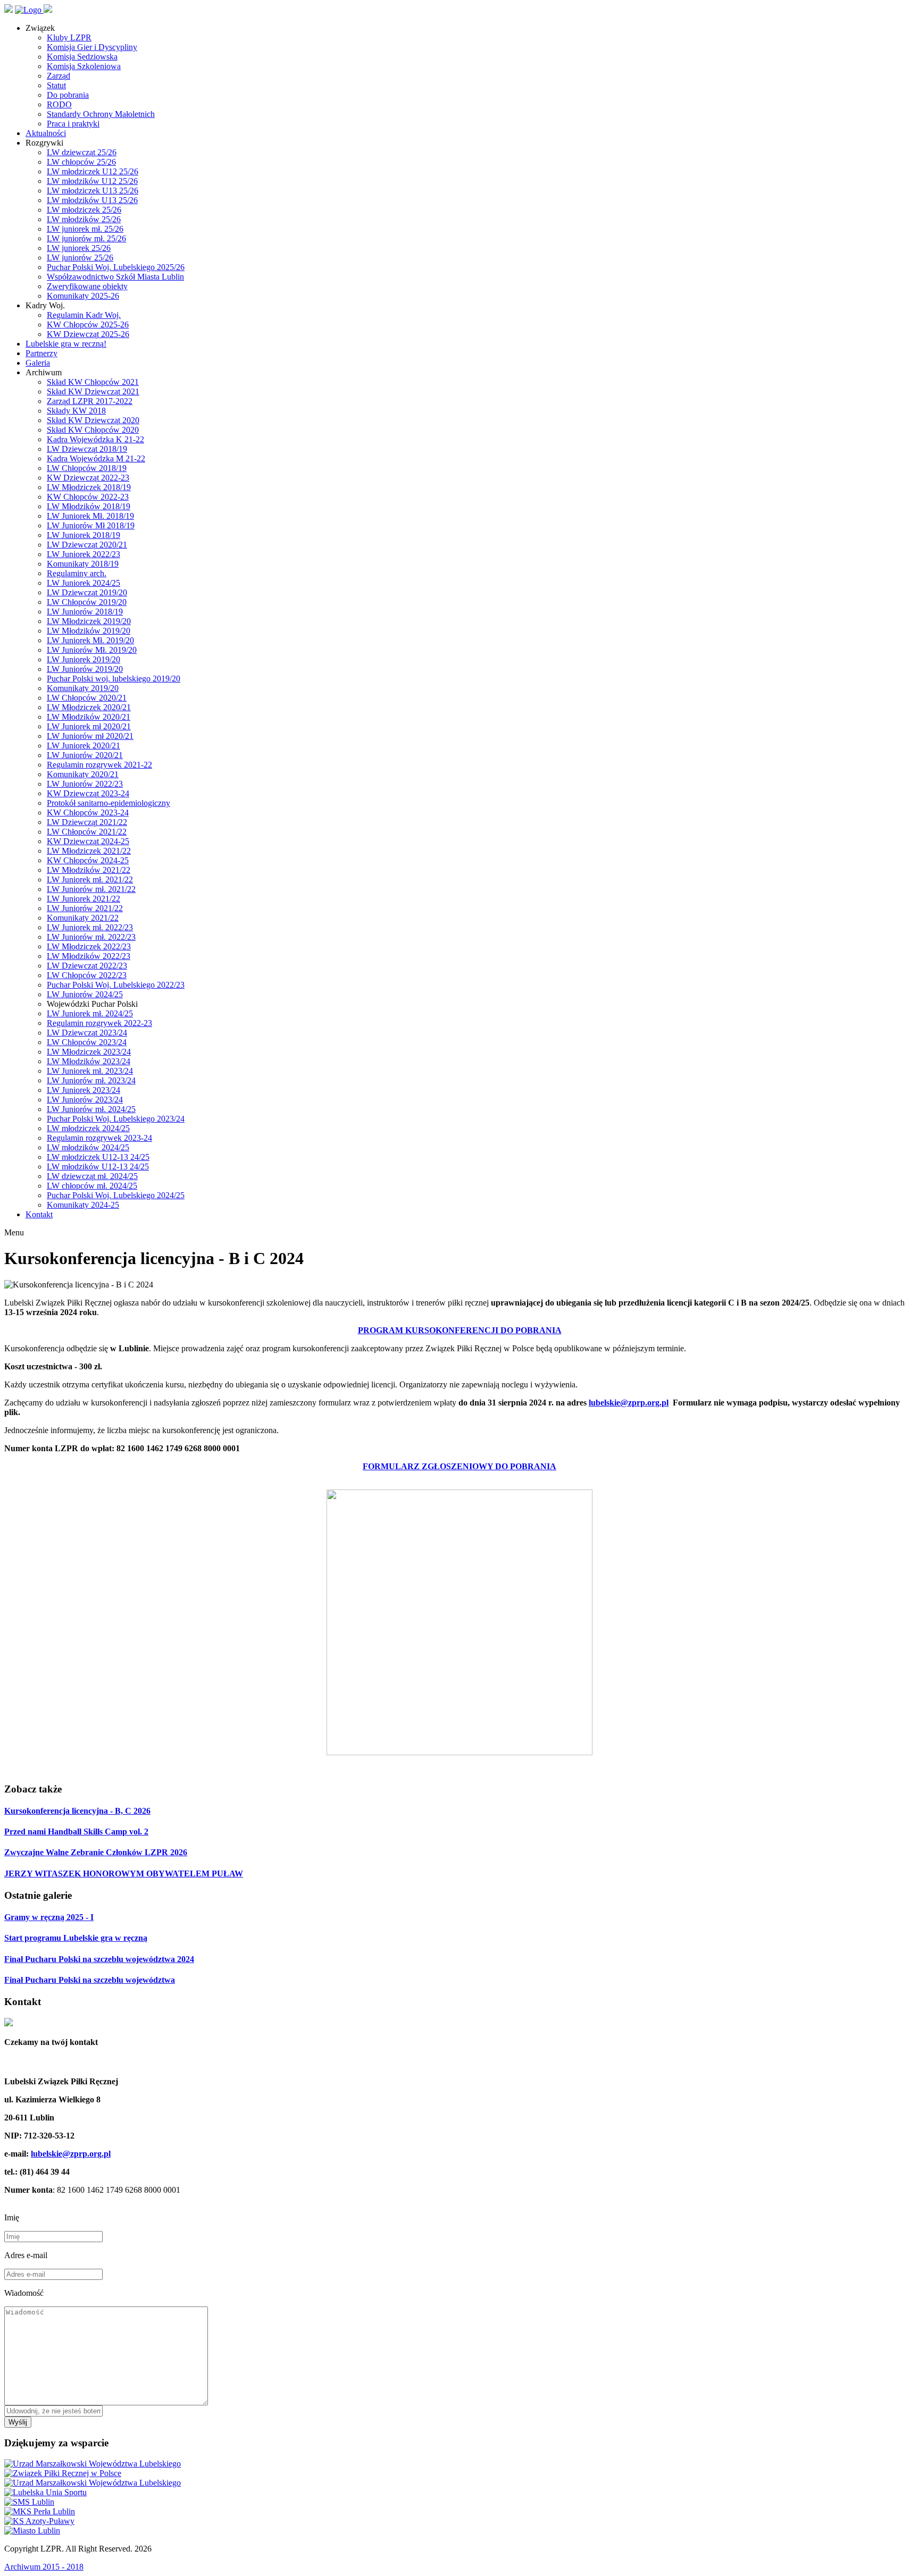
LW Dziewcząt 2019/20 (87, 592)
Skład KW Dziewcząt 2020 (93, 420)
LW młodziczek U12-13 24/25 (98, 1157)
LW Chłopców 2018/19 (87, 468)
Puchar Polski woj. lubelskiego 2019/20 (114, 679)
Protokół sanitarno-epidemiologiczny (108, 803)
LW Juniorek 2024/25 (83, 583)
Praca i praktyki (73, 124)
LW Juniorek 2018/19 (83, 535)
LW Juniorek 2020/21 (83, 746)
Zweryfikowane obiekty (87, 286)
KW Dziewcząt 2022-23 (88, 478)
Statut (56, 85)
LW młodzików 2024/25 (88, 1147)
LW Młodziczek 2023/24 (89, 1052)
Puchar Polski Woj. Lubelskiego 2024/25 (116, 1195)
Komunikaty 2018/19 (83, 564)
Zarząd (59, 76)
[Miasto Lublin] (32, 2531)
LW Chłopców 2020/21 (87, 698)
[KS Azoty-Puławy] (39, 2521)
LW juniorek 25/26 (79, 248)
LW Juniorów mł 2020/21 (90, 736)
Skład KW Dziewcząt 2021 (93, 392)
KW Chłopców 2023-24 (88, 813)
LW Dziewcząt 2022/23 (87, 966)
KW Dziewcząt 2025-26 (88, 334)
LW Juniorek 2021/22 (83, 899)
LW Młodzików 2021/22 (89, 870)
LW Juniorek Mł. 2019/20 (90, 640)
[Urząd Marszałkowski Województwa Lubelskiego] (93, 2464)
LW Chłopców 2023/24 (87, 1042)
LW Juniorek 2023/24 (83, 1090)
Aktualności (46, 133)
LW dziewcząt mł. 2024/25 (92, 1176)
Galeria (38, 363)
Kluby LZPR (69, 37)
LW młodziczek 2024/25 (88, 1128)
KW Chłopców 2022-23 (88, 497)
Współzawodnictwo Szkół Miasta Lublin (115, 277)
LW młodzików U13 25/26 (92, 200)
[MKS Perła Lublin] (40, 2511)
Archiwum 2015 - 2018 (44, 2567)
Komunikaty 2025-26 (83, 296)
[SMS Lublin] (29, 2502)
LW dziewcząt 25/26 (82, 152)
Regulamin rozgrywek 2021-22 (99, 765)
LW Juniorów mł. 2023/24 (91, 1080)
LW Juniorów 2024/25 (85, 994)
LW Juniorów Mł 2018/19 (91, 525)
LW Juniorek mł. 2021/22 (90, 879)
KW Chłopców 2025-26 (88, 325)
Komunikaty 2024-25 (83, 1205)
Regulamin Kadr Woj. (84, 315)
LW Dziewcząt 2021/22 (87, 822)
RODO (59, 104)
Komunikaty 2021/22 (83, 918)
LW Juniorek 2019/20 (83, 659)
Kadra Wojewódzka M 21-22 (96, 458)
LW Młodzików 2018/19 (89, 506)
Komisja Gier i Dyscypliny (92, 47)
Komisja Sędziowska (82, 57)
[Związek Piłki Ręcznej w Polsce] (63, 2473)
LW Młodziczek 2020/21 (89, 707)
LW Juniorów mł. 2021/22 (91, 889)
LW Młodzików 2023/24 (89, 1061)
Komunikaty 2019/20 (83, 688)
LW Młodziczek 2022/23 (89, 946)
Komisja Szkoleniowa (84, 66)
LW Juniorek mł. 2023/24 (90, 1071)
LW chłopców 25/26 (81, 162)
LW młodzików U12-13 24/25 (98, 1167)
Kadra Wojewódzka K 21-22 (95, 439)
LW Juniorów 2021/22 (85, 908)
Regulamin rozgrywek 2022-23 (99, 1023)
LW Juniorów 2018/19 (85, 612)
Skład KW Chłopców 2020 (93, 430)
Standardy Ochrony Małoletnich (101, 114)
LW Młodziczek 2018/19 (89, 487)
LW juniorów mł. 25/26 (86, 238)
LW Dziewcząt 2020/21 (87, 545)
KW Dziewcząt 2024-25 (88, 841)
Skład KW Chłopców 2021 (93, 382)
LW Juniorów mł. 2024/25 (91, 1109)
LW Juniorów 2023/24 (85, 1100)
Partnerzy (41, 353)
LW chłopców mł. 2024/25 (92, 1186)
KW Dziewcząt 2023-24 (88, 793)
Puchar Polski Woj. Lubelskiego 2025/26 (116, 267)
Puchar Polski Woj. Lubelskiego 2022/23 (116, 985)
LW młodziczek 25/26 (84, 210)
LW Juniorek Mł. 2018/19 (90, 516)
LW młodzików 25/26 (84, 219)
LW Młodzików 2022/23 (89, 956)
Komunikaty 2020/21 (83, 774)
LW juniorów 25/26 (80, 258)
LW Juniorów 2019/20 (85, 669)
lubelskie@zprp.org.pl (629, 1403)
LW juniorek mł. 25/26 (85, 229)
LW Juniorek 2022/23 (83, 554)
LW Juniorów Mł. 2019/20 (92, 650)
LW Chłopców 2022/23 (87, 975)
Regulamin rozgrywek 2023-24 (99, 1138)
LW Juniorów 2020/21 (85, 755)
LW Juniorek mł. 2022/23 (90, 927)
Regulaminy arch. (77, 573)
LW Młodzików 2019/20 (89, 631)
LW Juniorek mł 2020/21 (89, 726)
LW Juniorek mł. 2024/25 (90, 1013)
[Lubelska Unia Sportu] (45, 2492)
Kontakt (39, 1214)
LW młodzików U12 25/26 (92, 181)
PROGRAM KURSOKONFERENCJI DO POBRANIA (460, 1330)
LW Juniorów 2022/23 (85, 784)
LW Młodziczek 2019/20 (89, 621)
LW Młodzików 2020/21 (89, 717)
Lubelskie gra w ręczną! (66, 344)
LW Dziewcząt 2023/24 (87, 1033)
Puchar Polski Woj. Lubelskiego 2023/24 (116, 1119)
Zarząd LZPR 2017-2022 (90, 401)
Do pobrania (68, 95)
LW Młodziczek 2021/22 (89, 851)
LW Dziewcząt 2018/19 (87, 449)
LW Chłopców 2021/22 (87, 832)
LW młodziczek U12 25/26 (93, 171)
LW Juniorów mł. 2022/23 (91, 937)
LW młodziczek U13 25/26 (93, 191)
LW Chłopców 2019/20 (87, 602)
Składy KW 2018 (76, 411)
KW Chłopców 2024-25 (88, 860)
